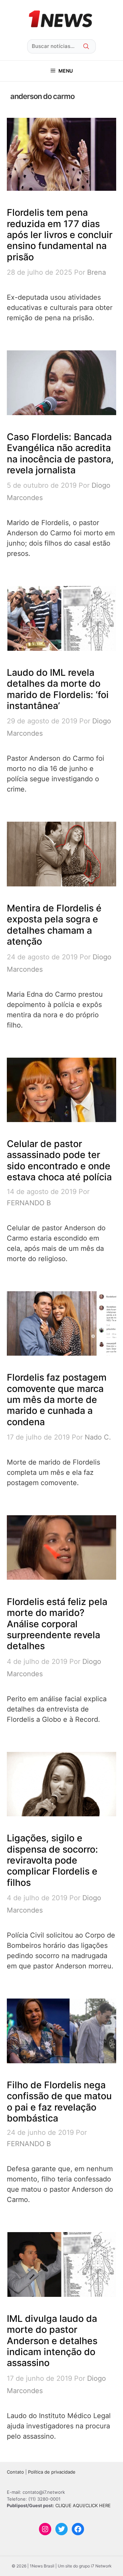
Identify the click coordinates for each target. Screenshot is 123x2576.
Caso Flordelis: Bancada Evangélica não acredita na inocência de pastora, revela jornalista (60, 453)
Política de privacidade (52, 2472)
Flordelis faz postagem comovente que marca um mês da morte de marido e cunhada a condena (57, 1400)
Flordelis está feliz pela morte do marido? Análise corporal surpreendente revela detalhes (57, 1624)
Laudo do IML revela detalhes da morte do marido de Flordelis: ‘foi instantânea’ (58, 689)
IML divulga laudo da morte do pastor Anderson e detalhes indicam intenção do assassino (52, 2341)
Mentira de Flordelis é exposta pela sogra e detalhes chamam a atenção (54, 925)
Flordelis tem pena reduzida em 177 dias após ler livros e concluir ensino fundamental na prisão (60, 235)
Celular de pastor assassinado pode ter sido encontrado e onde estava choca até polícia (59, 1160)
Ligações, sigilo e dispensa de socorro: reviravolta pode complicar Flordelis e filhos (52, 1860)
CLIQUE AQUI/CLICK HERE (83, 2505)
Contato (15, 2472)
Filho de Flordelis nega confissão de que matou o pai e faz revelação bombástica (59, 2102)
